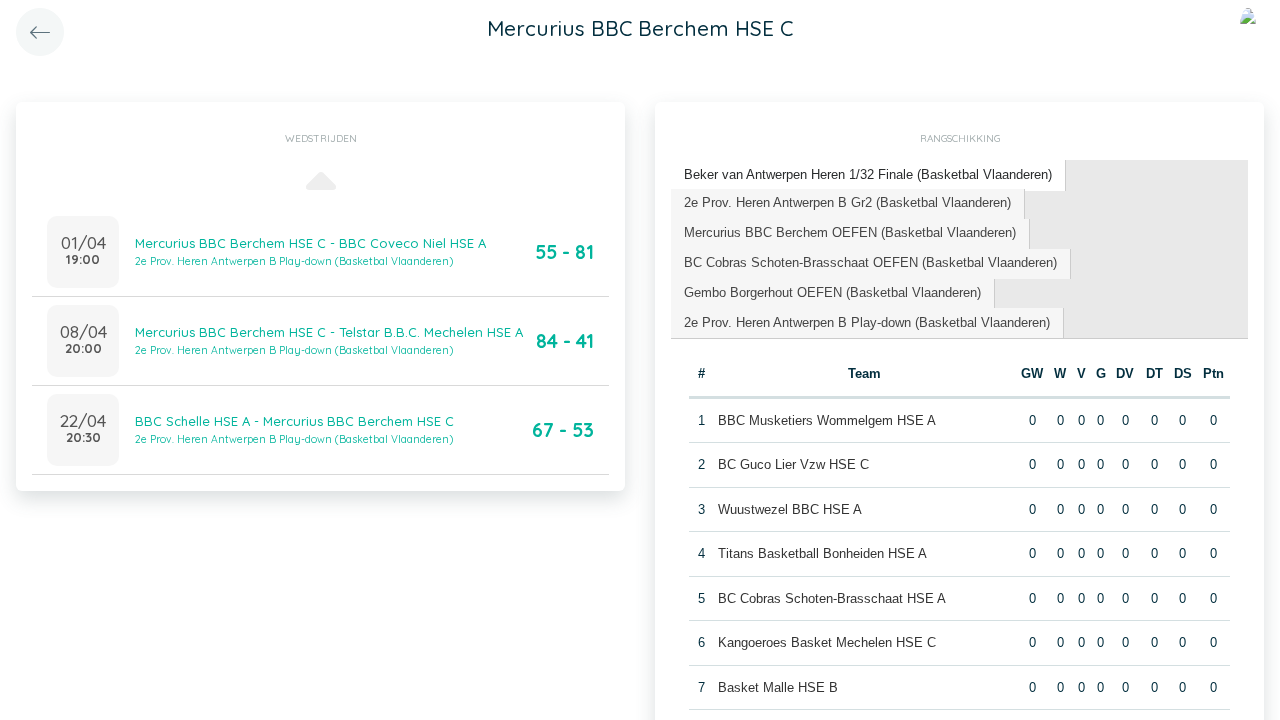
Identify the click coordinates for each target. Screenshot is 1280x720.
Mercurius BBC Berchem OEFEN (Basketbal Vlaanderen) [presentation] (850, 232)
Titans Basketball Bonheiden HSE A (822, 553)
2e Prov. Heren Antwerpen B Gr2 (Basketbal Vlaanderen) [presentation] (847, 202)
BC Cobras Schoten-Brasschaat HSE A (832, 598)
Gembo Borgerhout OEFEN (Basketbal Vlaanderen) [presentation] (832, 292)
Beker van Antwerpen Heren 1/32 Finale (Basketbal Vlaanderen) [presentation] (868, 174)
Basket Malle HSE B (778, 687)
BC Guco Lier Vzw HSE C (793, 464)
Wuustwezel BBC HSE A (790, 509)
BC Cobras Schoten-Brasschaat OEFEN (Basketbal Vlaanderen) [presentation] (870, 262)
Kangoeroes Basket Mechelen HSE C (827, 642)
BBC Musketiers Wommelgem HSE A (827, 420)
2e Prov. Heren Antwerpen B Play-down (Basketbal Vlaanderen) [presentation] (867, 322)
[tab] (868, 175)
